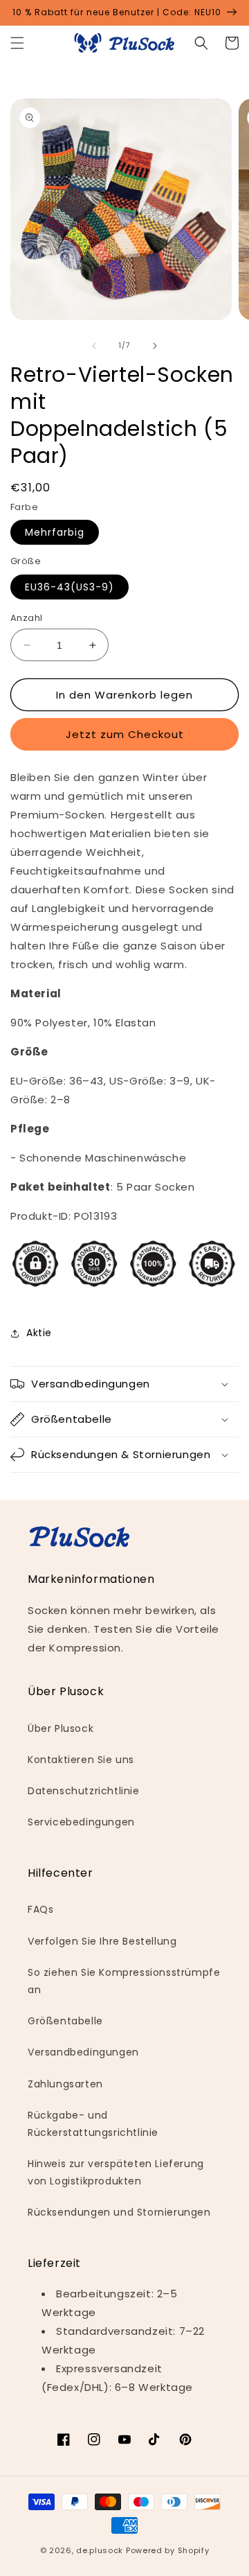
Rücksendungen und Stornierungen (119, 2212)
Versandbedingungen (83, 2052)
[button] (17, 43)
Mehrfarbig (55, 532)
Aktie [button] (39, 1333)
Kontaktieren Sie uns (81, 1760)
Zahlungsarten (65, 2084)
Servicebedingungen (81, 1822)
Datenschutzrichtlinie (84, 1791)
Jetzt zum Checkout (125, 734)
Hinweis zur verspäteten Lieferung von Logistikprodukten (116, 2172)
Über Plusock (61, 1728)
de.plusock (100, 2550)
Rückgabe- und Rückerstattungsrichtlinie (93, 2124)
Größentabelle (65, 2021)
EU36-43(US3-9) (70, 587)
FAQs (40, 1909)
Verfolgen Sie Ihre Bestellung (102, 1941)
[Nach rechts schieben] (155, 346)
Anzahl (26, 618)
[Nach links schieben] (94, 346)
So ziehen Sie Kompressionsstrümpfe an (124, 1981)
